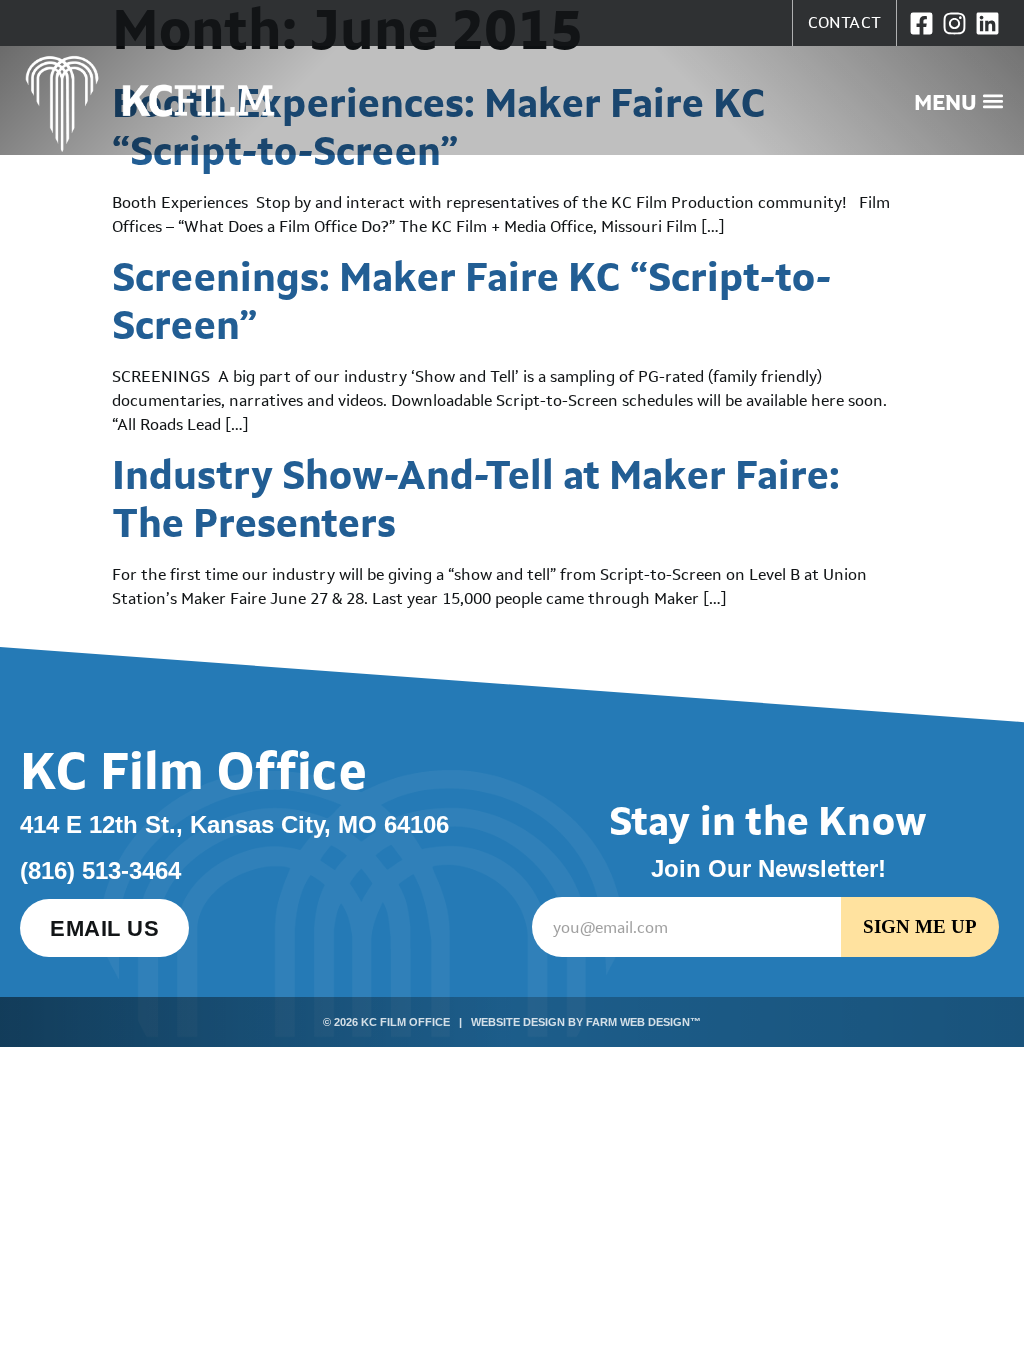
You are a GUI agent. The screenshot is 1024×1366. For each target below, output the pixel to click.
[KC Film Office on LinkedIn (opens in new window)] (987, 23)
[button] (958, 101)
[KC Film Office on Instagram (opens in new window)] (954, 23)
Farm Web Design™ (643, 1022)
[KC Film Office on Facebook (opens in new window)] (921, 23)
